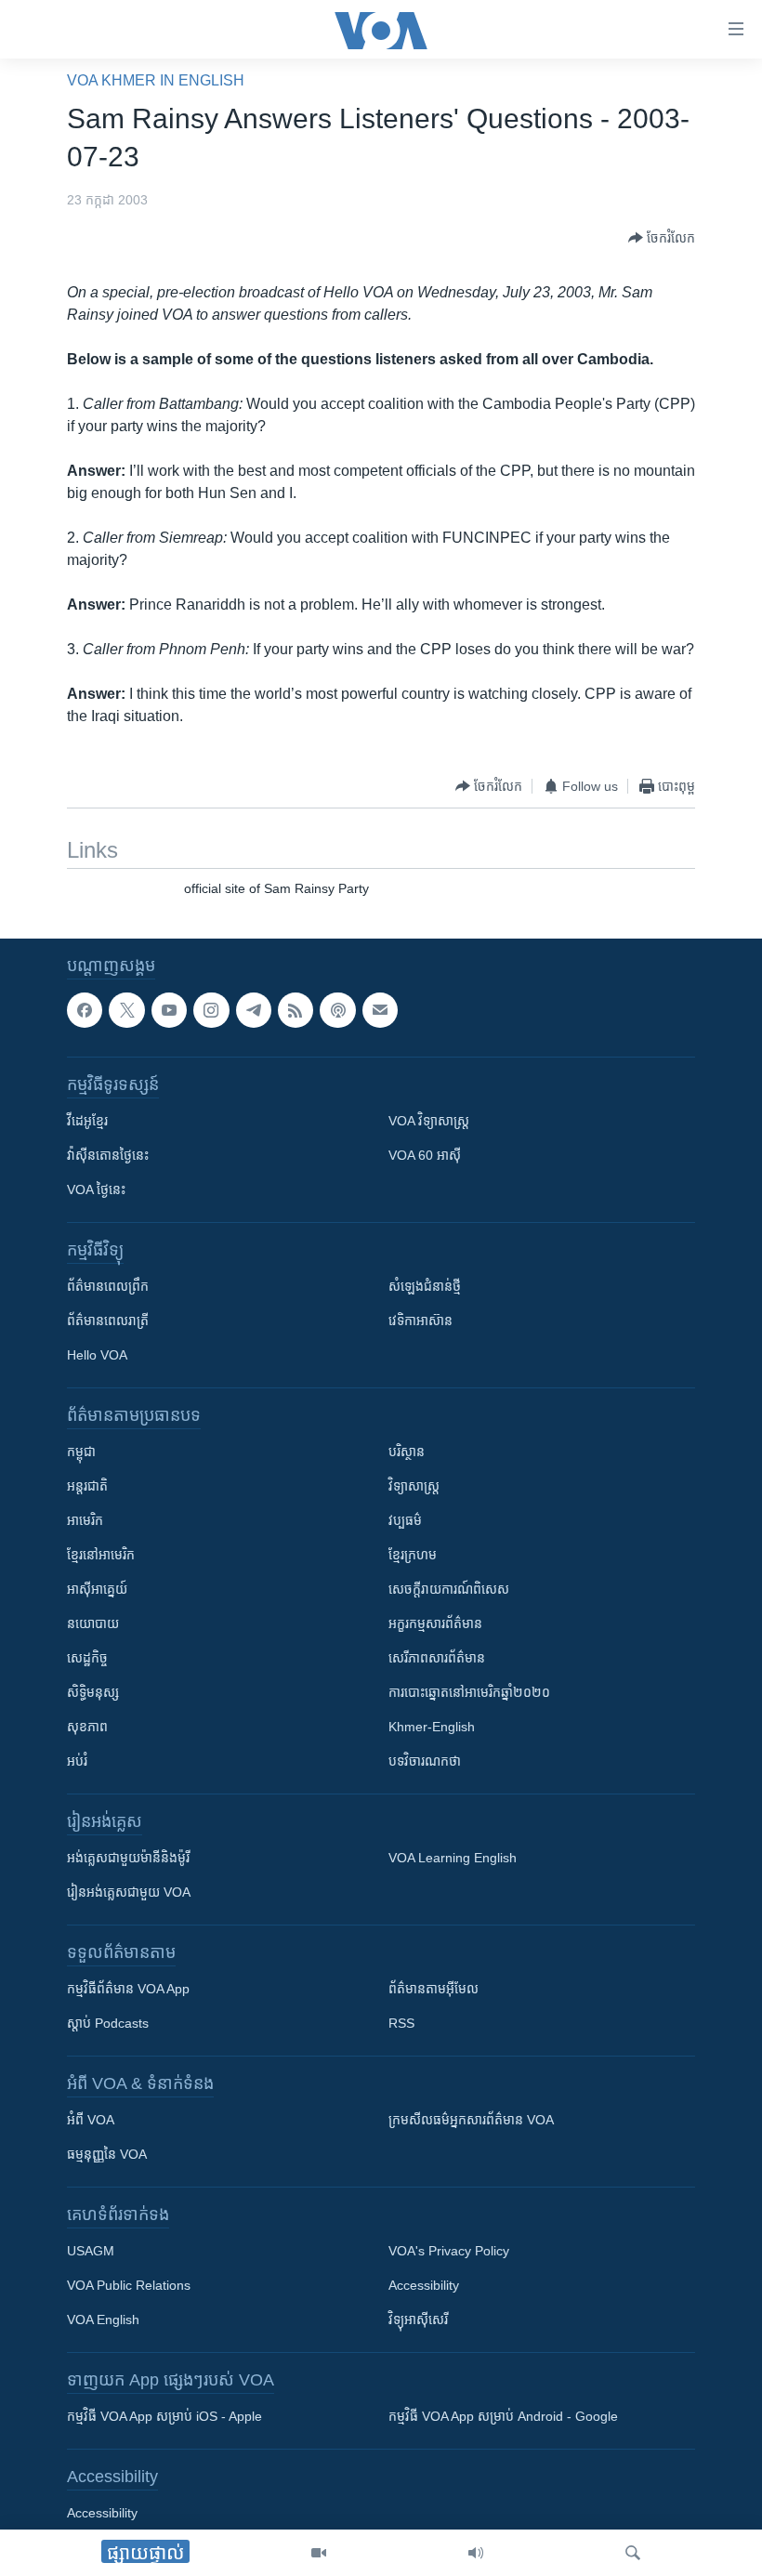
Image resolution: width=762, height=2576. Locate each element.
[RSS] (296, 1010)
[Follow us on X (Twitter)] (126, 1010)
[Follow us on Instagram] (211, 1010)
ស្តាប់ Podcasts (108, 2024)
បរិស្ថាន (407, 1452)
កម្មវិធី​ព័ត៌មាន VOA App (128, 1990)
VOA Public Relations (129, 2286)
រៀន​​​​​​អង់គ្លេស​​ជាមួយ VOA (129, 1893)
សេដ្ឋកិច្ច (87, 1659)
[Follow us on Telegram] (254, 1010)
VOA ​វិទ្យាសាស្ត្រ (429, 1122)
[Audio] (476, 2553)
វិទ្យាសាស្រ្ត (414, 1487)
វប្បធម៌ (405, 1521)
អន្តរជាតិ (87, 1487)
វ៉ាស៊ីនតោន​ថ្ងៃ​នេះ (108, 1156)
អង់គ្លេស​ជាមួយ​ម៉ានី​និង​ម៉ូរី (128, 1859)
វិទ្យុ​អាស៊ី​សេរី (418, 2320)
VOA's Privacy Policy (449, 2252)
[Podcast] (337, 1010)
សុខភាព (87, 1728)
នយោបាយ (93, 1624)
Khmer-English (432, 1728)
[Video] (319, 2553)
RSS (401, 2024)
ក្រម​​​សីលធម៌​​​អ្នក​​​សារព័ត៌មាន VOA (471, 2121)
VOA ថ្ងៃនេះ (96, 1190)
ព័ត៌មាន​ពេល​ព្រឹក (108, 1287)
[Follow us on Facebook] (85, 1010)
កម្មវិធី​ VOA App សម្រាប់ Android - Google (503, 2417)
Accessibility (424, 2286)
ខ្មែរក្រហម (413, 1556)
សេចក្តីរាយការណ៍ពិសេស (449, 1590)
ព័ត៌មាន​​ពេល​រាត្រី (108, 1321)
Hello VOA (97, 1356)
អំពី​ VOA (91, 2121)
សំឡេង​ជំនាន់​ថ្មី (425, 1287)
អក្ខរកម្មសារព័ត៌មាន (435, 1624)
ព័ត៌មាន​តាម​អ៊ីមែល (434, 1990)
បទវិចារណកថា (425, 1762)
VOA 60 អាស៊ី (425, 1156)
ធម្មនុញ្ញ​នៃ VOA (107, 2155)
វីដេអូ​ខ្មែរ (87, 1122)
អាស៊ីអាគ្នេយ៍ (97, 1590)
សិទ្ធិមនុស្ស (93, 1693)
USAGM (91, 2252)
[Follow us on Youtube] (169, 1010)
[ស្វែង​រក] (633, 2553)
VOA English (103, 2320)
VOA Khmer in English (156, 80)
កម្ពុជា (81, 1452)
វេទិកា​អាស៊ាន (420, 1321)
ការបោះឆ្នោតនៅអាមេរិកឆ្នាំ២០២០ (469, 1693)
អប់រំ (77, 1762)
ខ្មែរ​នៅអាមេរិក (101, 1556)
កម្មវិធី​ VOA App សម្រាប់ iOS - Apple (164, 2417)
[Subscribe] (380, 1010)
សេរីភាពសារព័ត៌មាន (437, 1659)
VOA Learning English (453, 1859)
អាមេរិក (85, 1521)
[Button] (662, 238)
